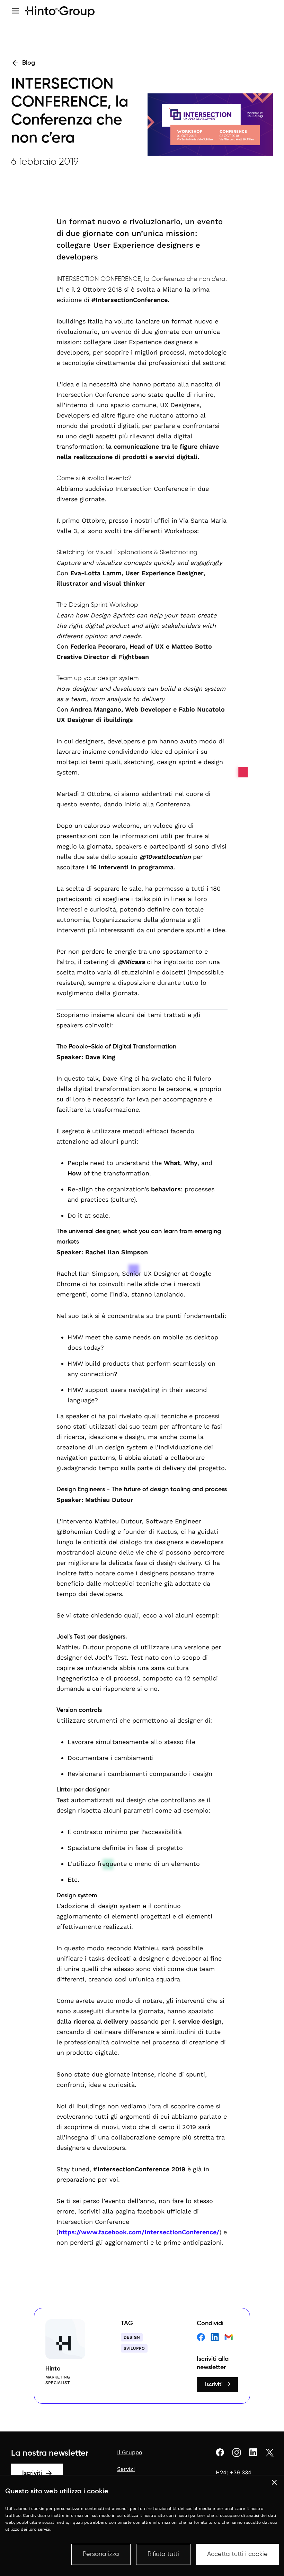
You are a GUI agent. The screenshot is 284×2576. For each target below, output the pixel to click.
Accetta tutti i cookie (237, 2554)
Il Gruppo (130, 2452)
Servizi (126, 2469)
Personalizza (101, 2554)
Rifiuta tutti (163, 2554)
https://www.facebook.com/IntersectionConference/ (139, 2232)
